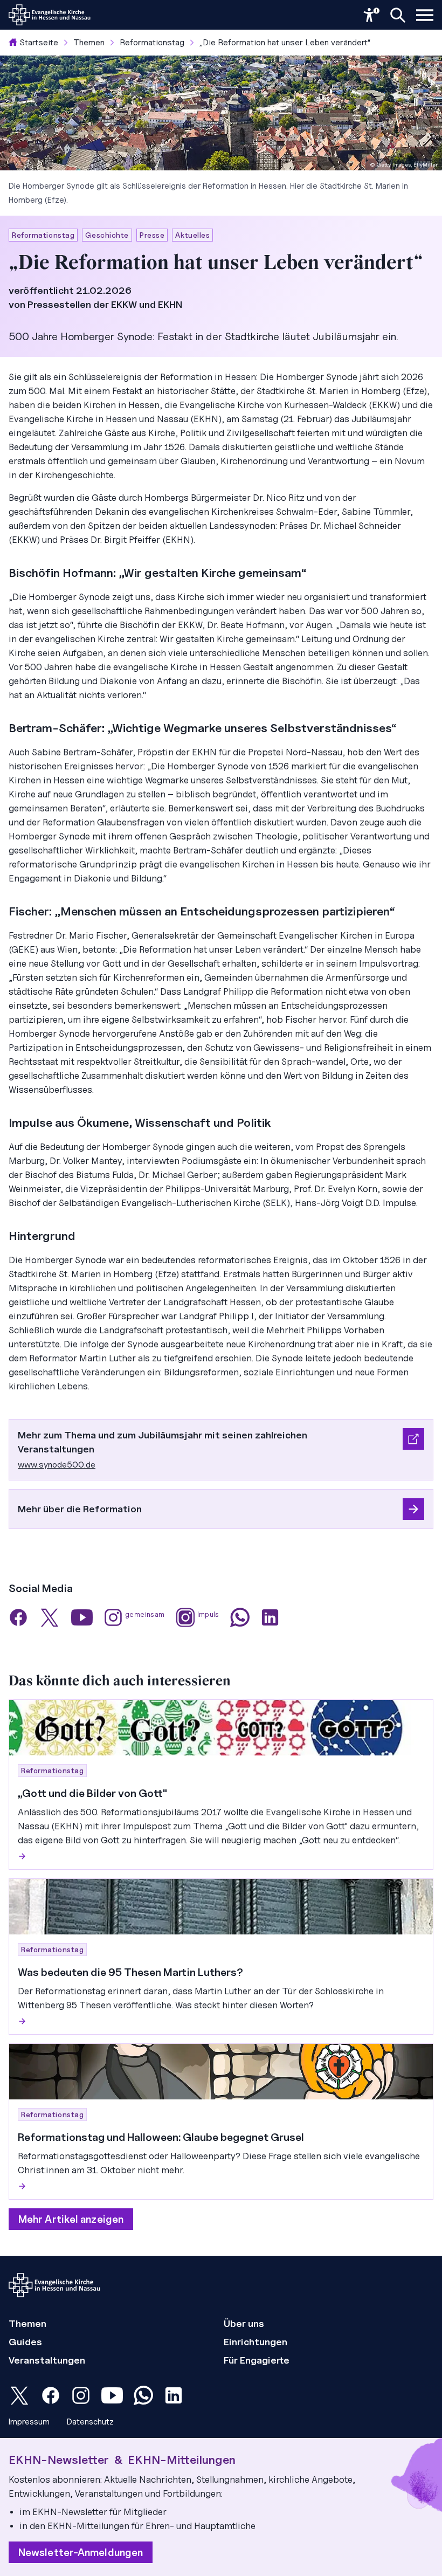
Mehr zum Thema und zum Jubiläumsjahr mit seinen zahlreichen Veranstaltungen (163, 1442)
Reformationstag (152, 42)
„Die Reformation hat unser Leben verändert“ (285, 42)
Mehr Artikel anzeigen (71, 2219)
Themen (89, 42)
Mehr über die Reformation (80, 1509)
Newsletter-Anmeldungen (81, 2552)
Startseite (39, 42)
